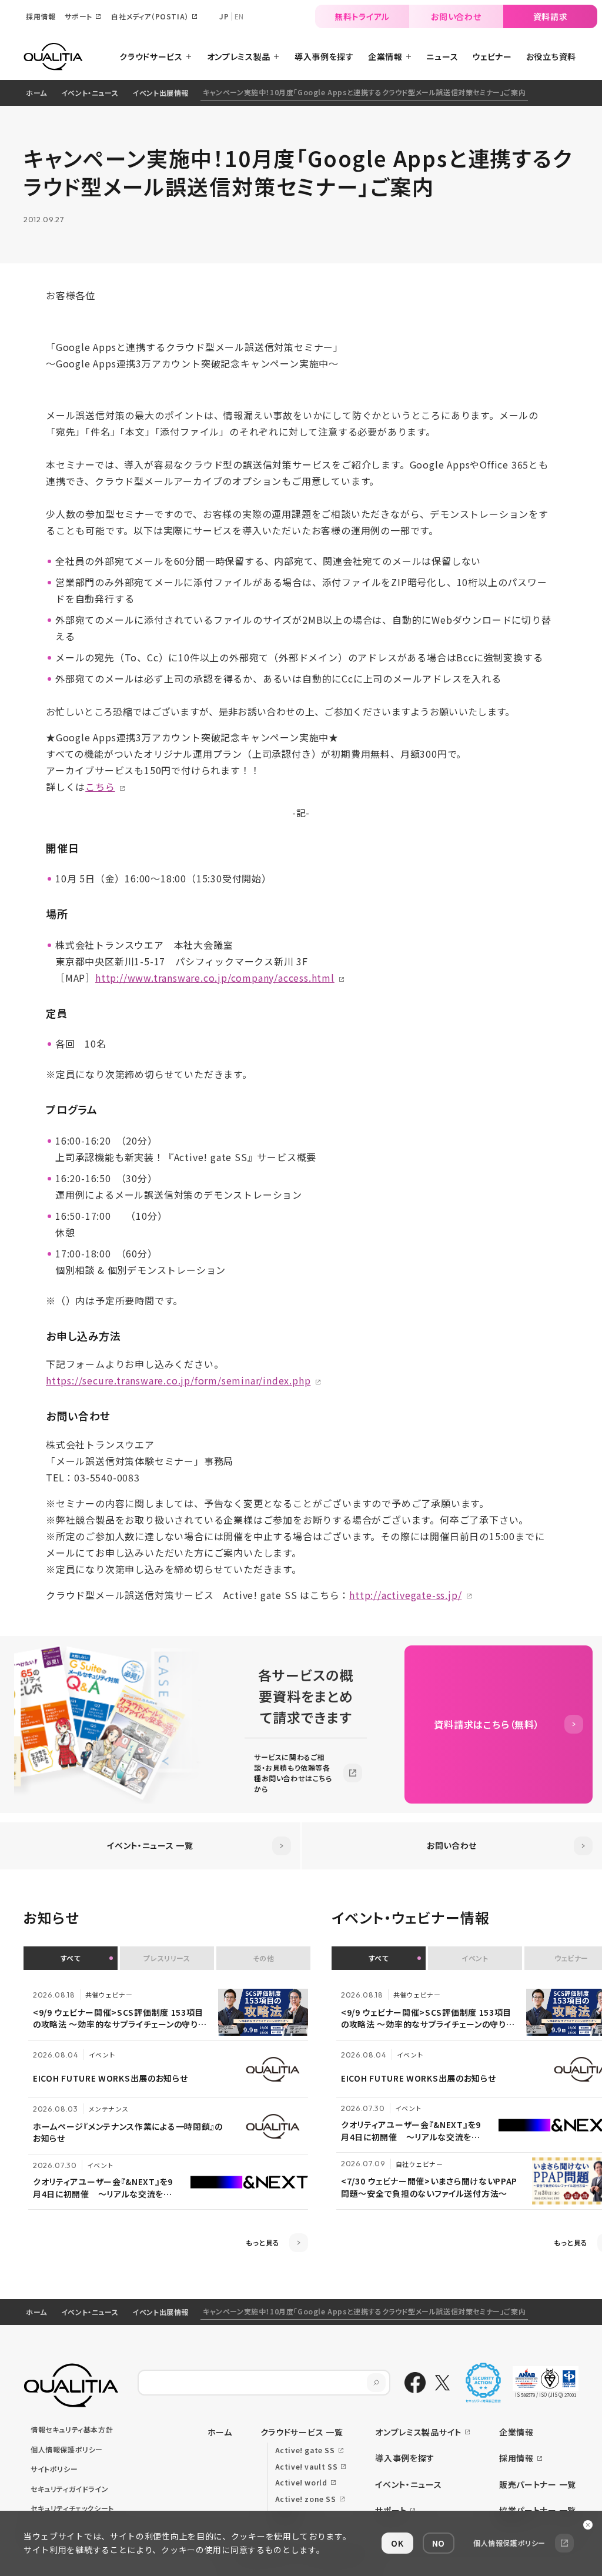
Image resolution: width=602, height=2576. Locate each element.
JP (224, 16)
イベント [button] (475, 1958)
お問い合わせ (456, 16)
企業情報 (516, 2432)
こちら (100, 787)
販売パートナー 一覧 (538, 2484)
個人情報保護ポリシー (67, 2449)
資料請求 (551, 16)
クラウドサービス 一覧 (302, 2432)
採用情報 (516, 2458)
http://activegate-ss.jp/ (405, 1595)
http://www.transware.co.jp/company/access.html (215, 978)
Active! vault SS (307, 2466)
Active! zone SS (306, 2499)
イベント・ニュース (90, 93)
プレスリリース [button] (167, 1958)
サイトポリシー (54, 2469)
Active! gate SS (305, 2450)
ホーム (36, 93)
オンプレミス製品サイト (418, 2432)
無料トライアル (362, 16)
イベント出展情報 (160, 93)
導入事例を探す (405, 2458)
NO (439, 2543)
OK (397, 2543)
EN (239, 16)
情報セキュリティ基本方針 (72, 2429)
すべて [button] (71, 1958)
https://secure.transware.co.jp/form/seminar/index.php (178, 1380)
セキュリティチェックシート (72, 2508)
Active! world (301, 2482)
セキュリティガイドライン (69, 2489)
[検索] (376, 2383)
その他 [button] (264, 1958)
